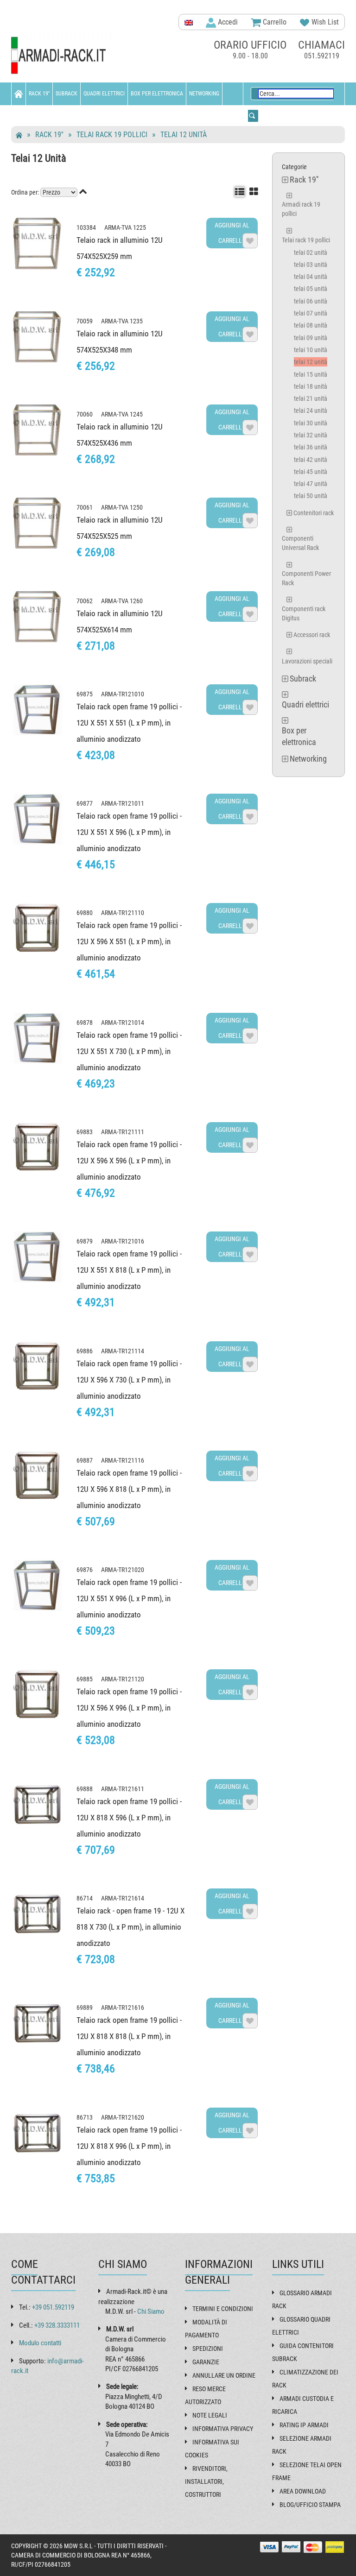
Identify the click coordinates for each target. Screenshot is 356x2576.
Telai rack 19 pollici (112, 135)
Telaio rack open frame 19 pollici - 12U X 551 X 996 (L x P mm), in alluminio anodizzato (129, 1598)
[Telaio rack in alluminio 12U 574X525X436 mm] (37, 430)
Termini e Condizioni (223, 2309)
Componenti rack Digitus (304, 613)
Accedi (227, 22)
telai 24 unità (311, 410)
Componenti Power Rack (306, 578)
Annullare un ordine (224, 2375)
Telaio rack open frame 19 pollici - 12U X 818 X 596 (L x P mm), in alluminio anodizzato (129, 1818)
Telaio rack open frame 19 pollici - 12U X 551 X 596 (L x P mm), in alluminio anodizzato (129, 832)
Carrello (274, 22)
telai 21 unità (311, 398)
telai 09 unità (311, 338)
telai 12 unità (184, 135)
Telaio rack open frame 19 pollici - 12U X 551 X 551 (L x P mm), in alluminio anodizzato (129, 723)
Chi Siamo (151, 2311)
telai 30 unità (311, 423)
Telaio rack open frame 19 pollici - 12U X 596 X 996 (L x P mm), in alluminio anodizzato (129, 1708)
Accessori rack (312, 635)
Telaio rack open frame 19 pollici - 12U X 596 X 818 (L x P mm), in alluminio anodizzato (129, 1489)
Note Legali (210, 2415)
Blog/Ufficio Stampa (310, 2505)
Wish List (324, 22)
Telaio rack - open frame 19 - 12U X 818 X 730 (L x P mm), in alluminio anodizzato (130, 1927)
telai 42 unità (311, 460)
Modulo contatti (40, 2343)
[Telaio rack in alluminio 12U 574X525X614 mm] (37, 617)
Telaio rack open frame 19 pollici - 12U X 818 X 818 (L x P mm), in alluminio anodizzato (129, 2036)
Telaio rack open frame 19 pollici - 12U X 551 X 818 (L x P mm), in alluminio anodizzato (129, 1270)
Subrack (67, 94)
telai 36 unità (311, 447)
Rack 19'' (39, 94)
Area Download (303, 2491)
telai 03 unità (311, 265)
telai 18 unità (311, 386)
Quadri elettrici (104, 94)
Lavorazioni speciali (307, 661)
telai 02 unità (311, 253)
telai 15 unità (311, 374)
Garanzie (206, 2362)
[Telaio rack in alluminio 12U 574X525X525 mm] (37, 523)
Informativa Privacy (223, 2429)
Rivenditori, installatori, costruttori (206, 2481)
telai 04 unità (311, 277)
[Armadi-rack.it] (62, 56)
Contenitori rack (314, 513)
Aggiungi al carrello (232, 233)
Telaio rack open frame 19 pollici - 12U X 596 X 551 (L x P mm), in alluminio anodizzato (129, 941)
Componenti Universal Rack (300, 543)
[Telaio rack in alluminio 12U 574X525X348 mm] (37, 337)
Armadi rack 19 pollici (301, 209)
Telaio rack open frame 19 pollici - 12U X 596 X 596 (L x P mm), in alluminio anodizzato (129, 1161)
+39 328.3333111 (57, 2325)
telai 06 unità (311, 301)
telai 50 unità (311, 496)
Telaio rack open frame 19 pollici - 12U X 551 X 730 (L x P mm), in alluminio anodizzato (129, 1051)
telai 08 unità (311, 325)
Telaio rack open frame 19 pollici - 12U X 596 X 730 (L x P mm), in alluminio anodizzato (129, 1380)
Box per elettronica (157, 94)
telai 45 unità (311, 472)
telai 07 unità (311, 313)
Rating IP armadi (304, 2425)
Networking (204, 94)
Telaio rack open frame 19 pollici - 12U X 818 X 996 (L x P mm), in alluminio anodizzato (129, 2146)
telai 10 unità (311, 350)
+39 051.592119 (53, 2307)
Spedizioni (208, 2349)
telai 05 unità (311, 289)
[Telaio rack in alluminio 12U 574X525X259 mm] (37, 243)
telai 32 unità (311, 435)
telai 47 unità (311, 484)
